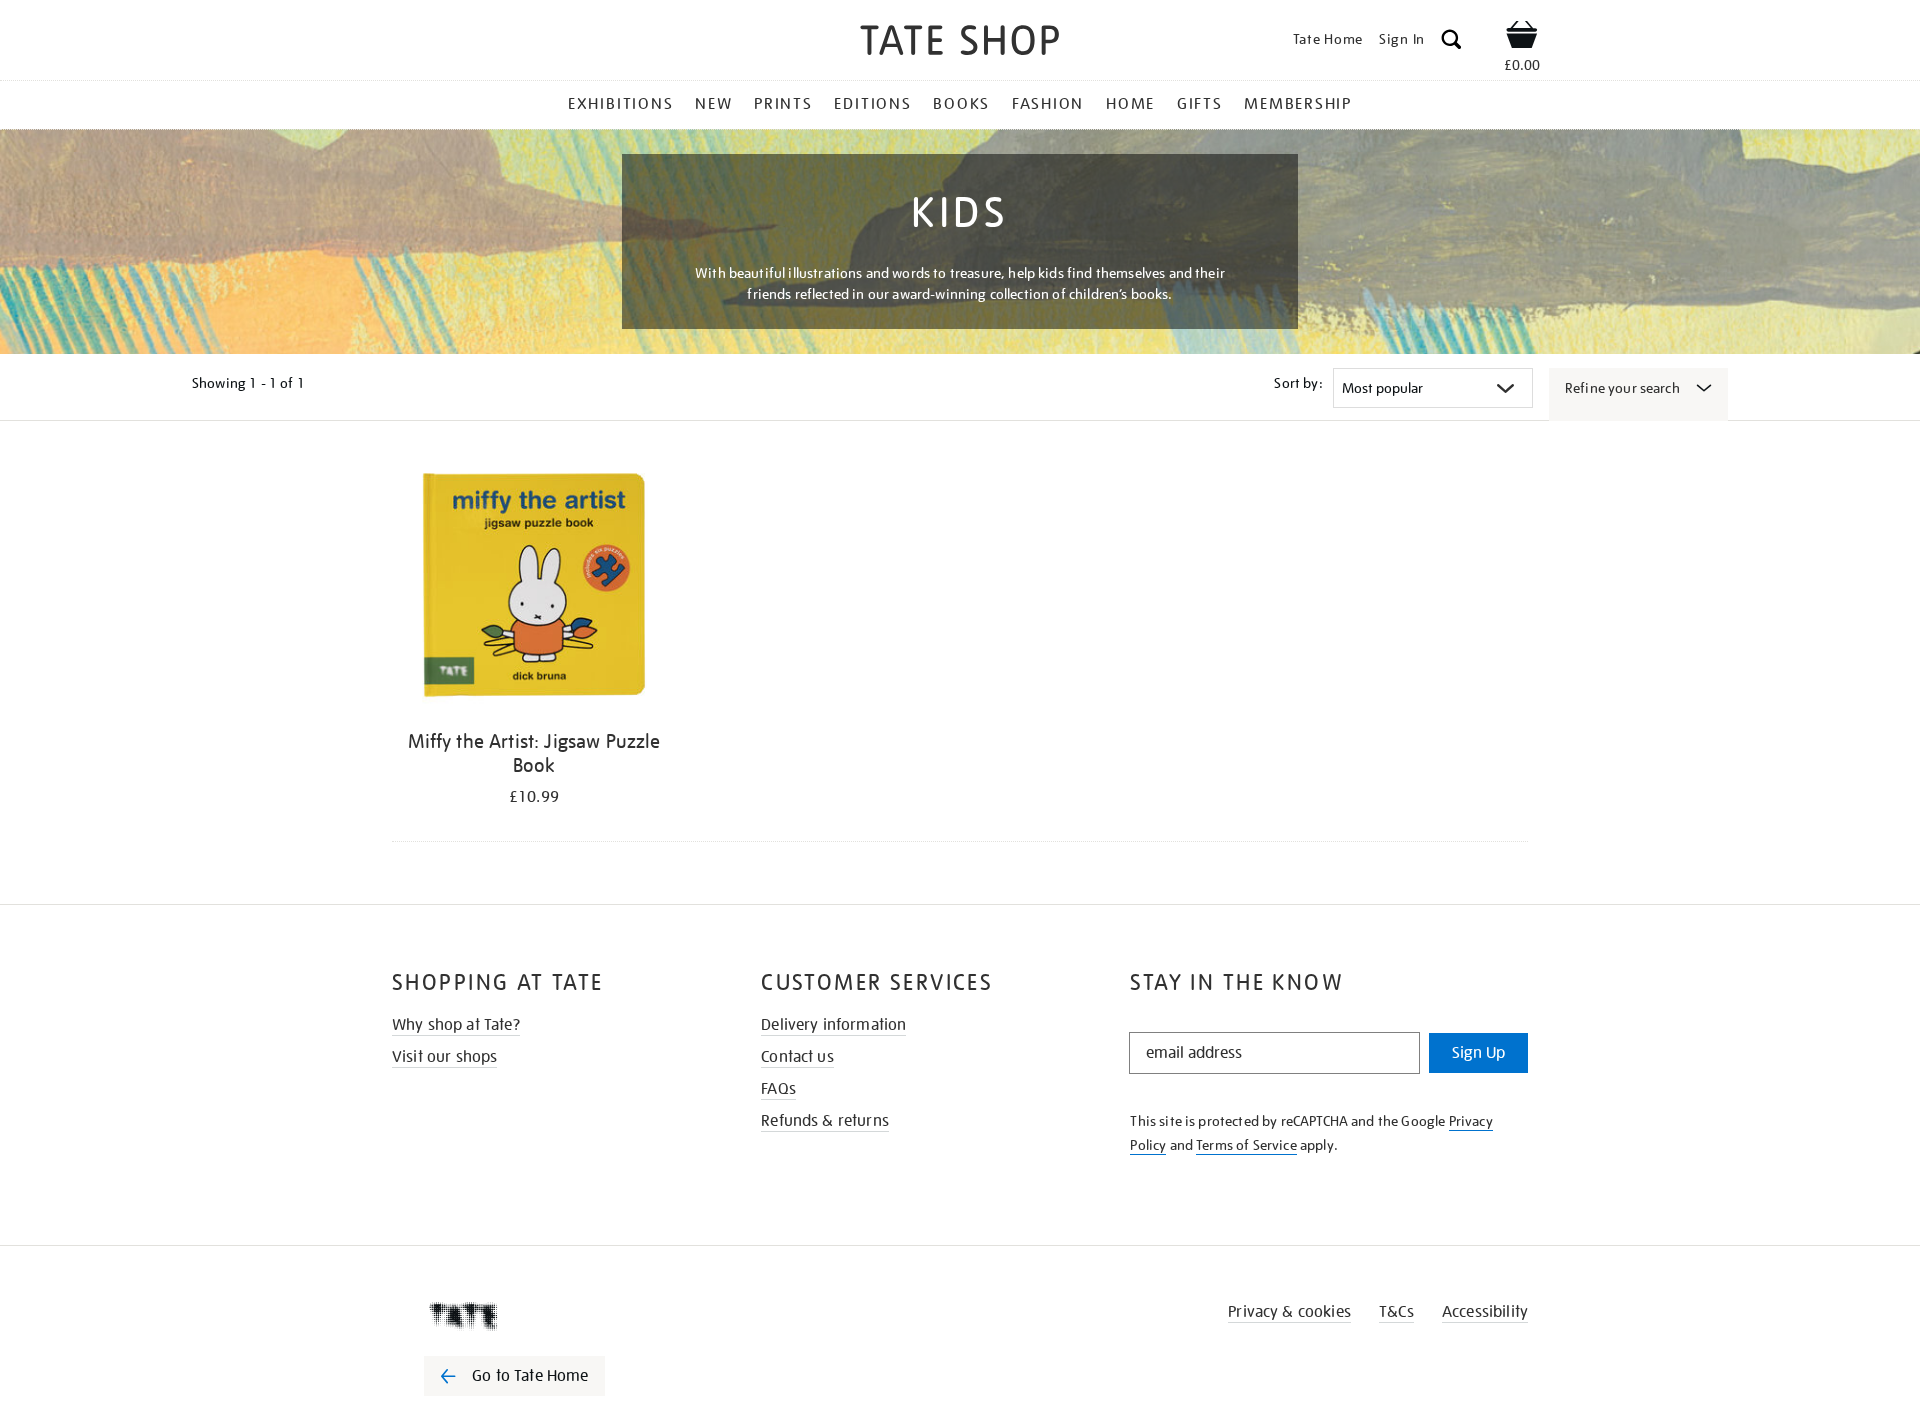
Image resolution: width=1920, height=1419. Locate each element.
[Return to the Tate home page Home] (960, 43)
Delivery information (833, 1025)
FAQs (778, 1089)
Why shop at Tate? (456, 1025)
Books (961, 104)
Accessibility (1485, 1312)
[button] (1451, 42)
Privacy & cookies (1289, 1312)
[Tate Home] (550, 1316)
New (713, 104)
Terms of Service (1246, 1145)
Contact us (797, 1057)
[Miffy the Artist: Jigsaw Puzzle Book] (534, 588)
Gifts (1200, 104)
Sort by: (1298, 383)
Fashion (1048, 104)
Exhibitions (620, 104)
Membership (1298, 104)
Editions (872, 104)
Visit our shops (444, 1057)
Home (1130, 104)
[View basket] (1522, 38)
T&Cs (1396, 1312)
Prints (783, 104)
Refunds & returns (825, 1121)
